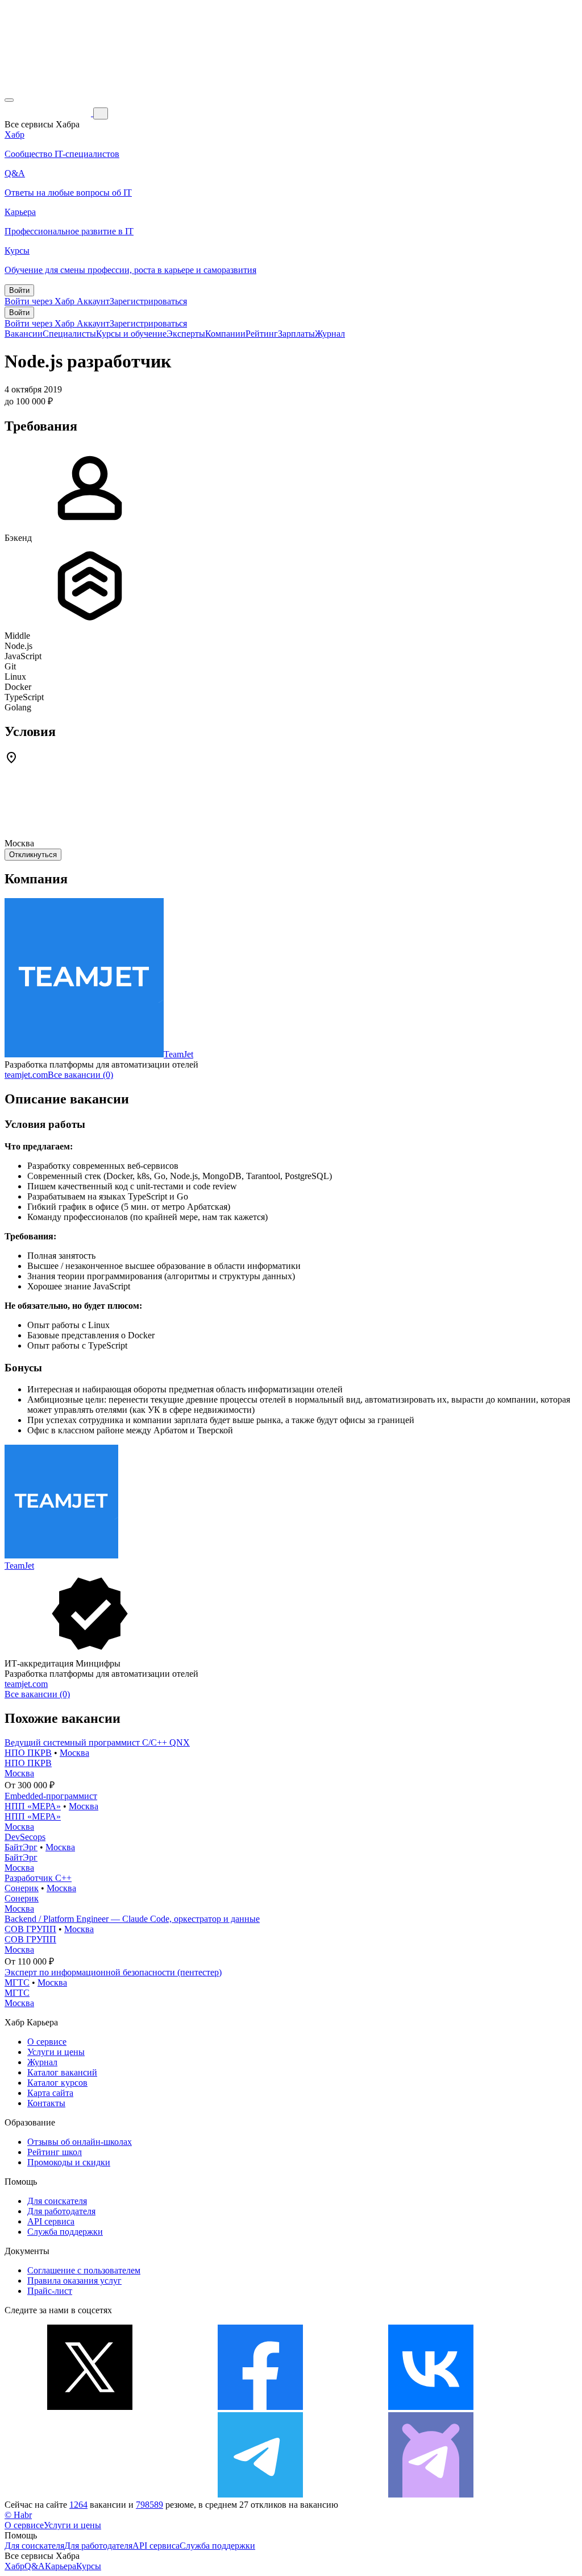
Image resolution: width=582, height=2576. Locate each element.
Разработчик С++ (38, 1878)
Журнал (330, 334)
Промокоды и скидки (69, 2162)
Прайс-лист (50, 2291)
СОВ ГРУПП (30, 1929)
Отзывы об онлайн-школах (80, 2142)
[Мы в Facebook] (260, 2407)
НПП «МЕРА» (33, 1806)
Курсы (89, 2566)
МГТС (17, 1982)
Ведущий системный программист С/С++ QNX (97, 1742)
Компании (225, 334)
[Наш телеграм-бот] (431, 2494)
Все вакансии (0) (80, 1075)
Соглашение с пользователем (84, 2270)
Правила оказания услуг (74, 2281)
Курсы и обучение (131, 334)
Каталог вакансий (62, 2072)
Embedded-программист (51, 1796)
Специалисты (69, 334)
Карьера (61, 2566)
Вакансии (24, 334)
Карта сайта (50, 2093)
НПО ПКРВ (28, 1753)
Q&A (35, 2566)
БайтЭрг (21, 1847)
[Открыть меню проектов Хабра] (9, 100)
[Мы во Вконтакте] (431, 2407)
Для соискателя (57, 2201)
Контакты (46, 2103)
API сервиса (51, 2221)
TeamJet (178, 1054)
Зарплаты (296, 334)
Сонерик (22, 1888)
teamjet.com (26, 1075)
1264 (78, 2505)
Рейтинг (262, 334)
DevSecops (25, 1837)
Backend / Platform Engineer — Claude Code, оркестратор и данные (132, 1919)
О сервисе (47, 2042)
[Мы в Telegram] (260, 2494)
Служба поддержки (65, 2232)
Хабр (14, 2566)
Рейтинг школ (55, 2152)
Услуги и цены (56, 2052)
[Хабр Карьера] (49, 113)
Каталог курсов (57, 2083)
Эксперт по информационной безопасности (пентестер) (113, 1972)
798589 (149, 2505)
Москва (74, 1753)
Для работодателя (61, 2211)
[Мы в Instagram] (90, 2494)
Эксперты (186, 334)
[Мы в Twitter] (90, 2407)
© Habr (18, 2515)
